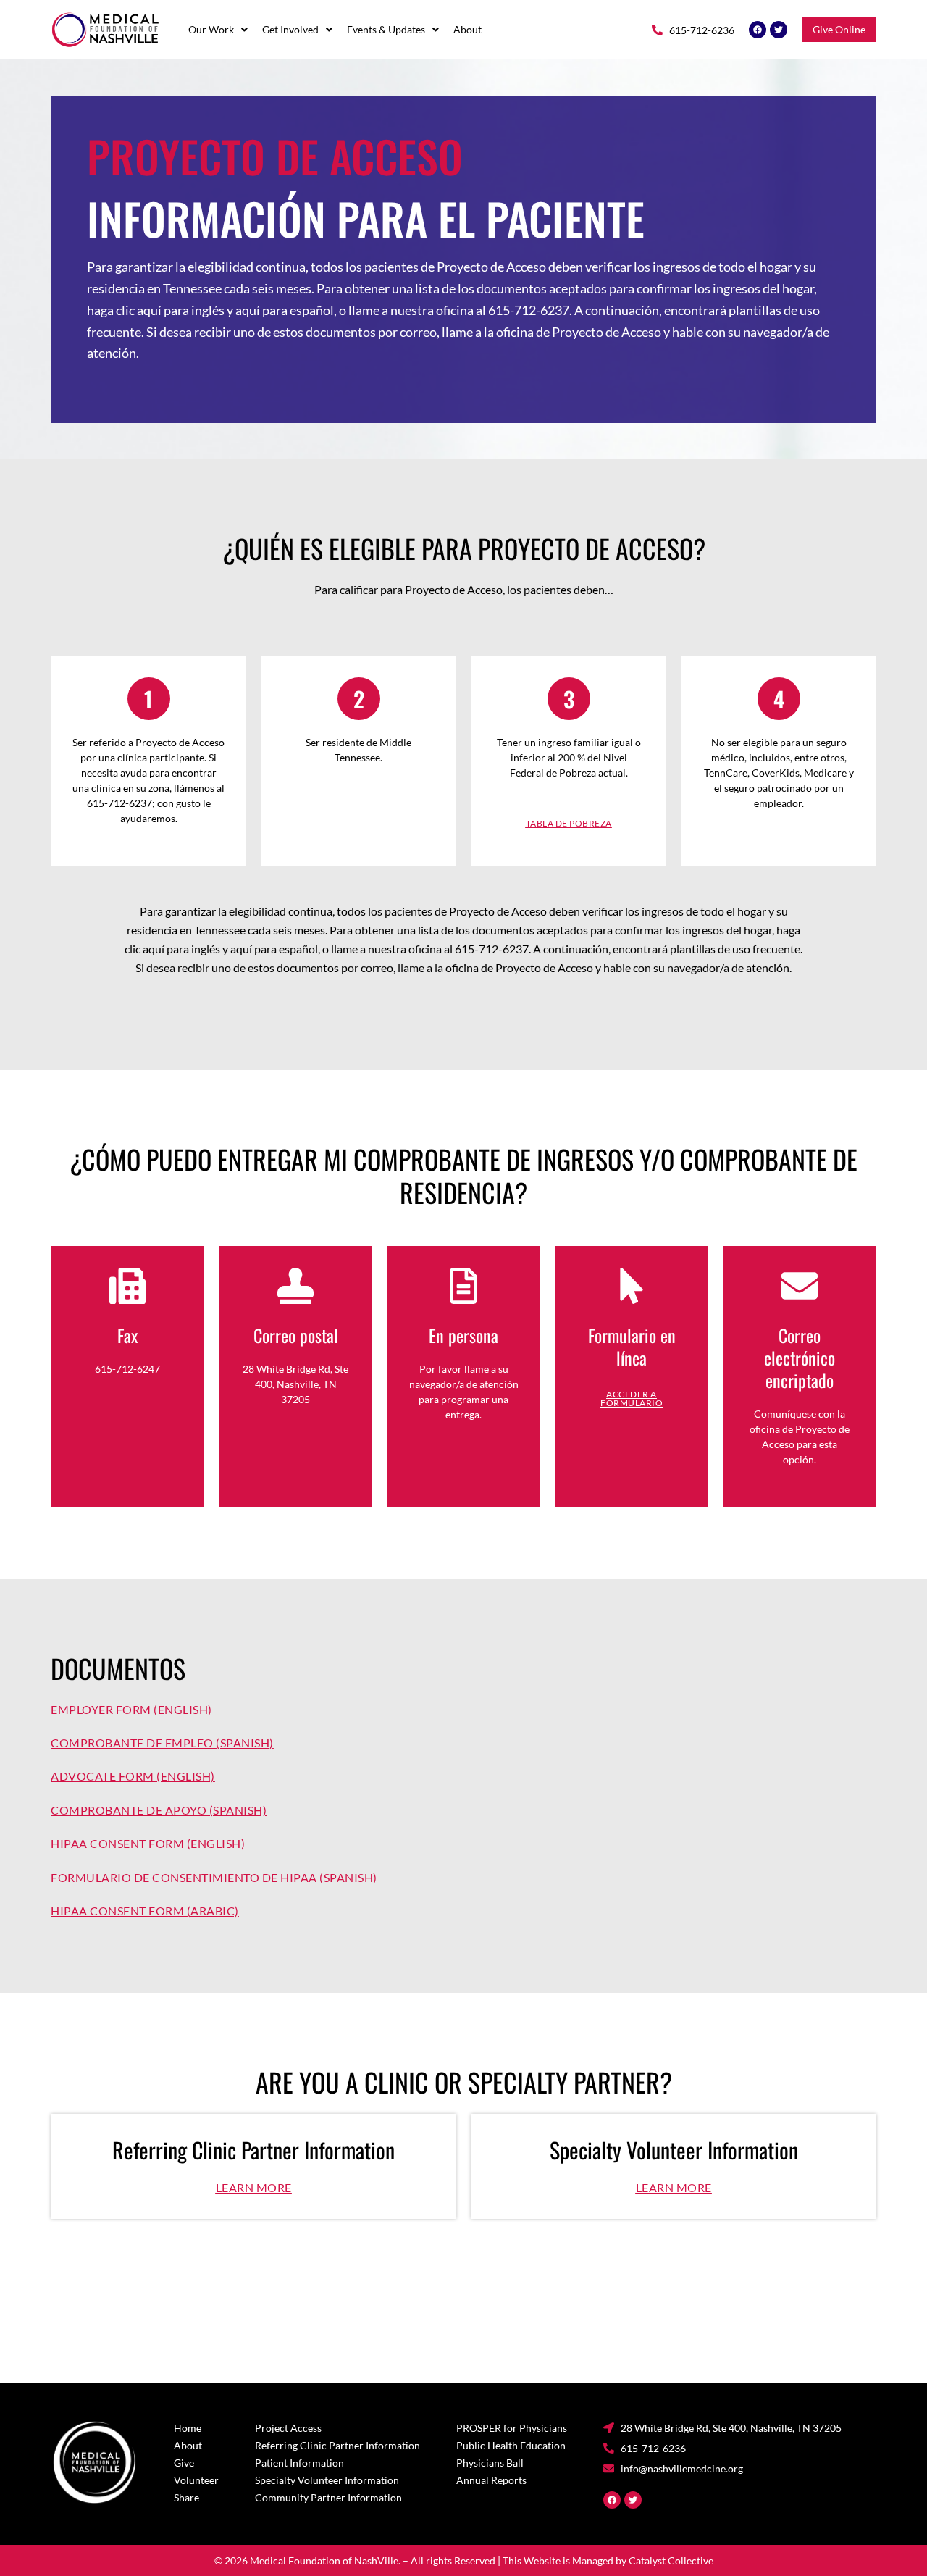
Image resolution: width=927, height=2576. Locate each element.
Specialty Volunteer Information (327, 2480)
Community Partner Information (328, 2497)
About (467, 30)
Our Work (211, 30)
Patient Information (299, 2463)
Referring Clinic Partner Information (337, 2445)
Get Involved (290, 30)
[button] (218, 30)
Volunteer (196, 2480)
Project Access (288, 2428)
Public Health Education (511, 2445)
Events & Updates (386, 30)
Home (188, 2428)
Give (184, 2463)
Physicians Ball (490, 2463)
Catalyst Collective (671, 2560)
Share (186, 2497)
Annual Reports (491, 2480)
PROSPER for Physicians (512, 2428)
